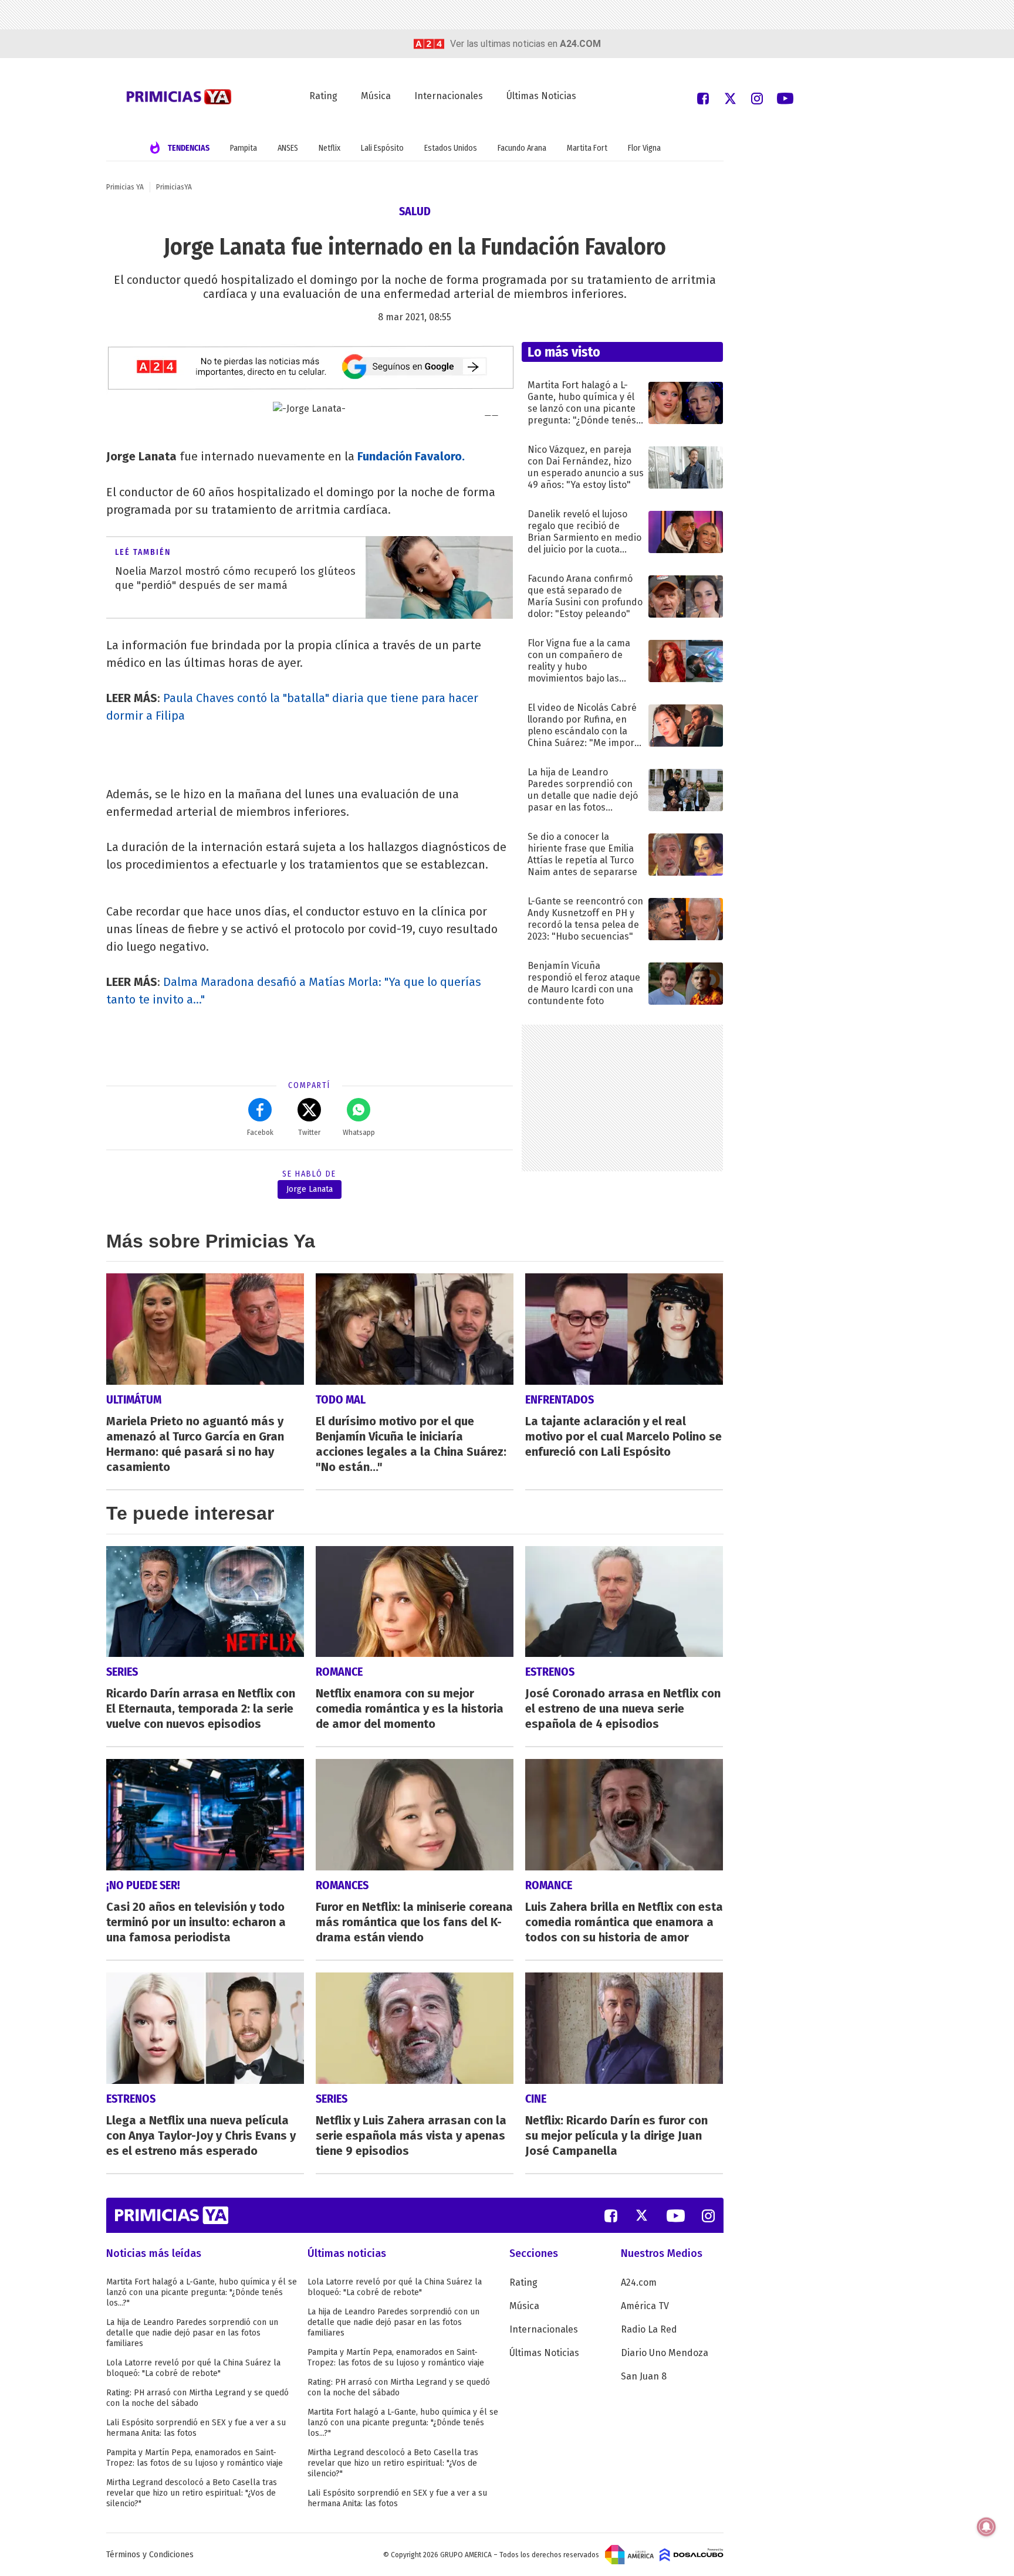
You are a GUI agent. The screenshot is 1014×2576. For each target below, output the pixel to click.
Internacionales (449, 96)
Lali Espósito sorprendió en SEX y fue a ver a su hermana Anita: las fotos (196, 2428)
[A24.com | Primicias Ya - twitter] (730, 98)
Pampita (244, 148)
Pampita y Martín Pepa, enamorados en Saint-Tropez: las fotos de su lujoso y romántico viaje (195, 2458)
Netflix (329, 148)
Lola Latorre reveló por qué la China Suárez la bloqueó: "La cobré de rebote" (193, 2368)
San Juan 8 (644, 2376)
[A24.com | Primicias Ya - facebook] (703, 98)
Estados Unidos (451, 148)
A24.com (639, 2282)
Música (376, 96)
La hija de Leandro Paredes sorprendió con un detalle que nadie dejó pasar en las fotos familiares (192, 2333)
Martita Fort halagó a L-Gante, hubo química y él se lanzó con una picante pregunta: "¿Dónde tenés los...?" (202, 2292)
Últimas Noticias (541, 96)
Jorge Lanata (310, 1189)
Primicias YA (125, 187)
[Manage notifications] (986, 2527)
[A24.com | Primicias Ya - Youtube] (785, 98)
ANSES (288, 148)
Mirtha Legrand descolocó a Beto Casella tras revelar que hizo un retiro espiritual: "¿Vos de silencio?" (192, 2493)
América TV (645, 2306)
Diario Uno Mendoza (665, 2353)
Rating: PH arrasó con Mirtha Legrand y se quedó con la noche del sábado (197, 2398)
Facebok (260, 1133)
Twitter (309, 1133)
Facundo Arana (522, 148)
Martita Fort (587, 148)
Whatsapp (359, 1133)
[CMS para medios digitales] (692, 2554)
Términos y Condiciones (150, 2555)
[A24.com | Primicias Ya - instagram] (757, 98)
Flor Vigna (644, 148)
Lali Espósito (382, 148)
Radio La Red (649, 2329)
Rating (323, 96)
